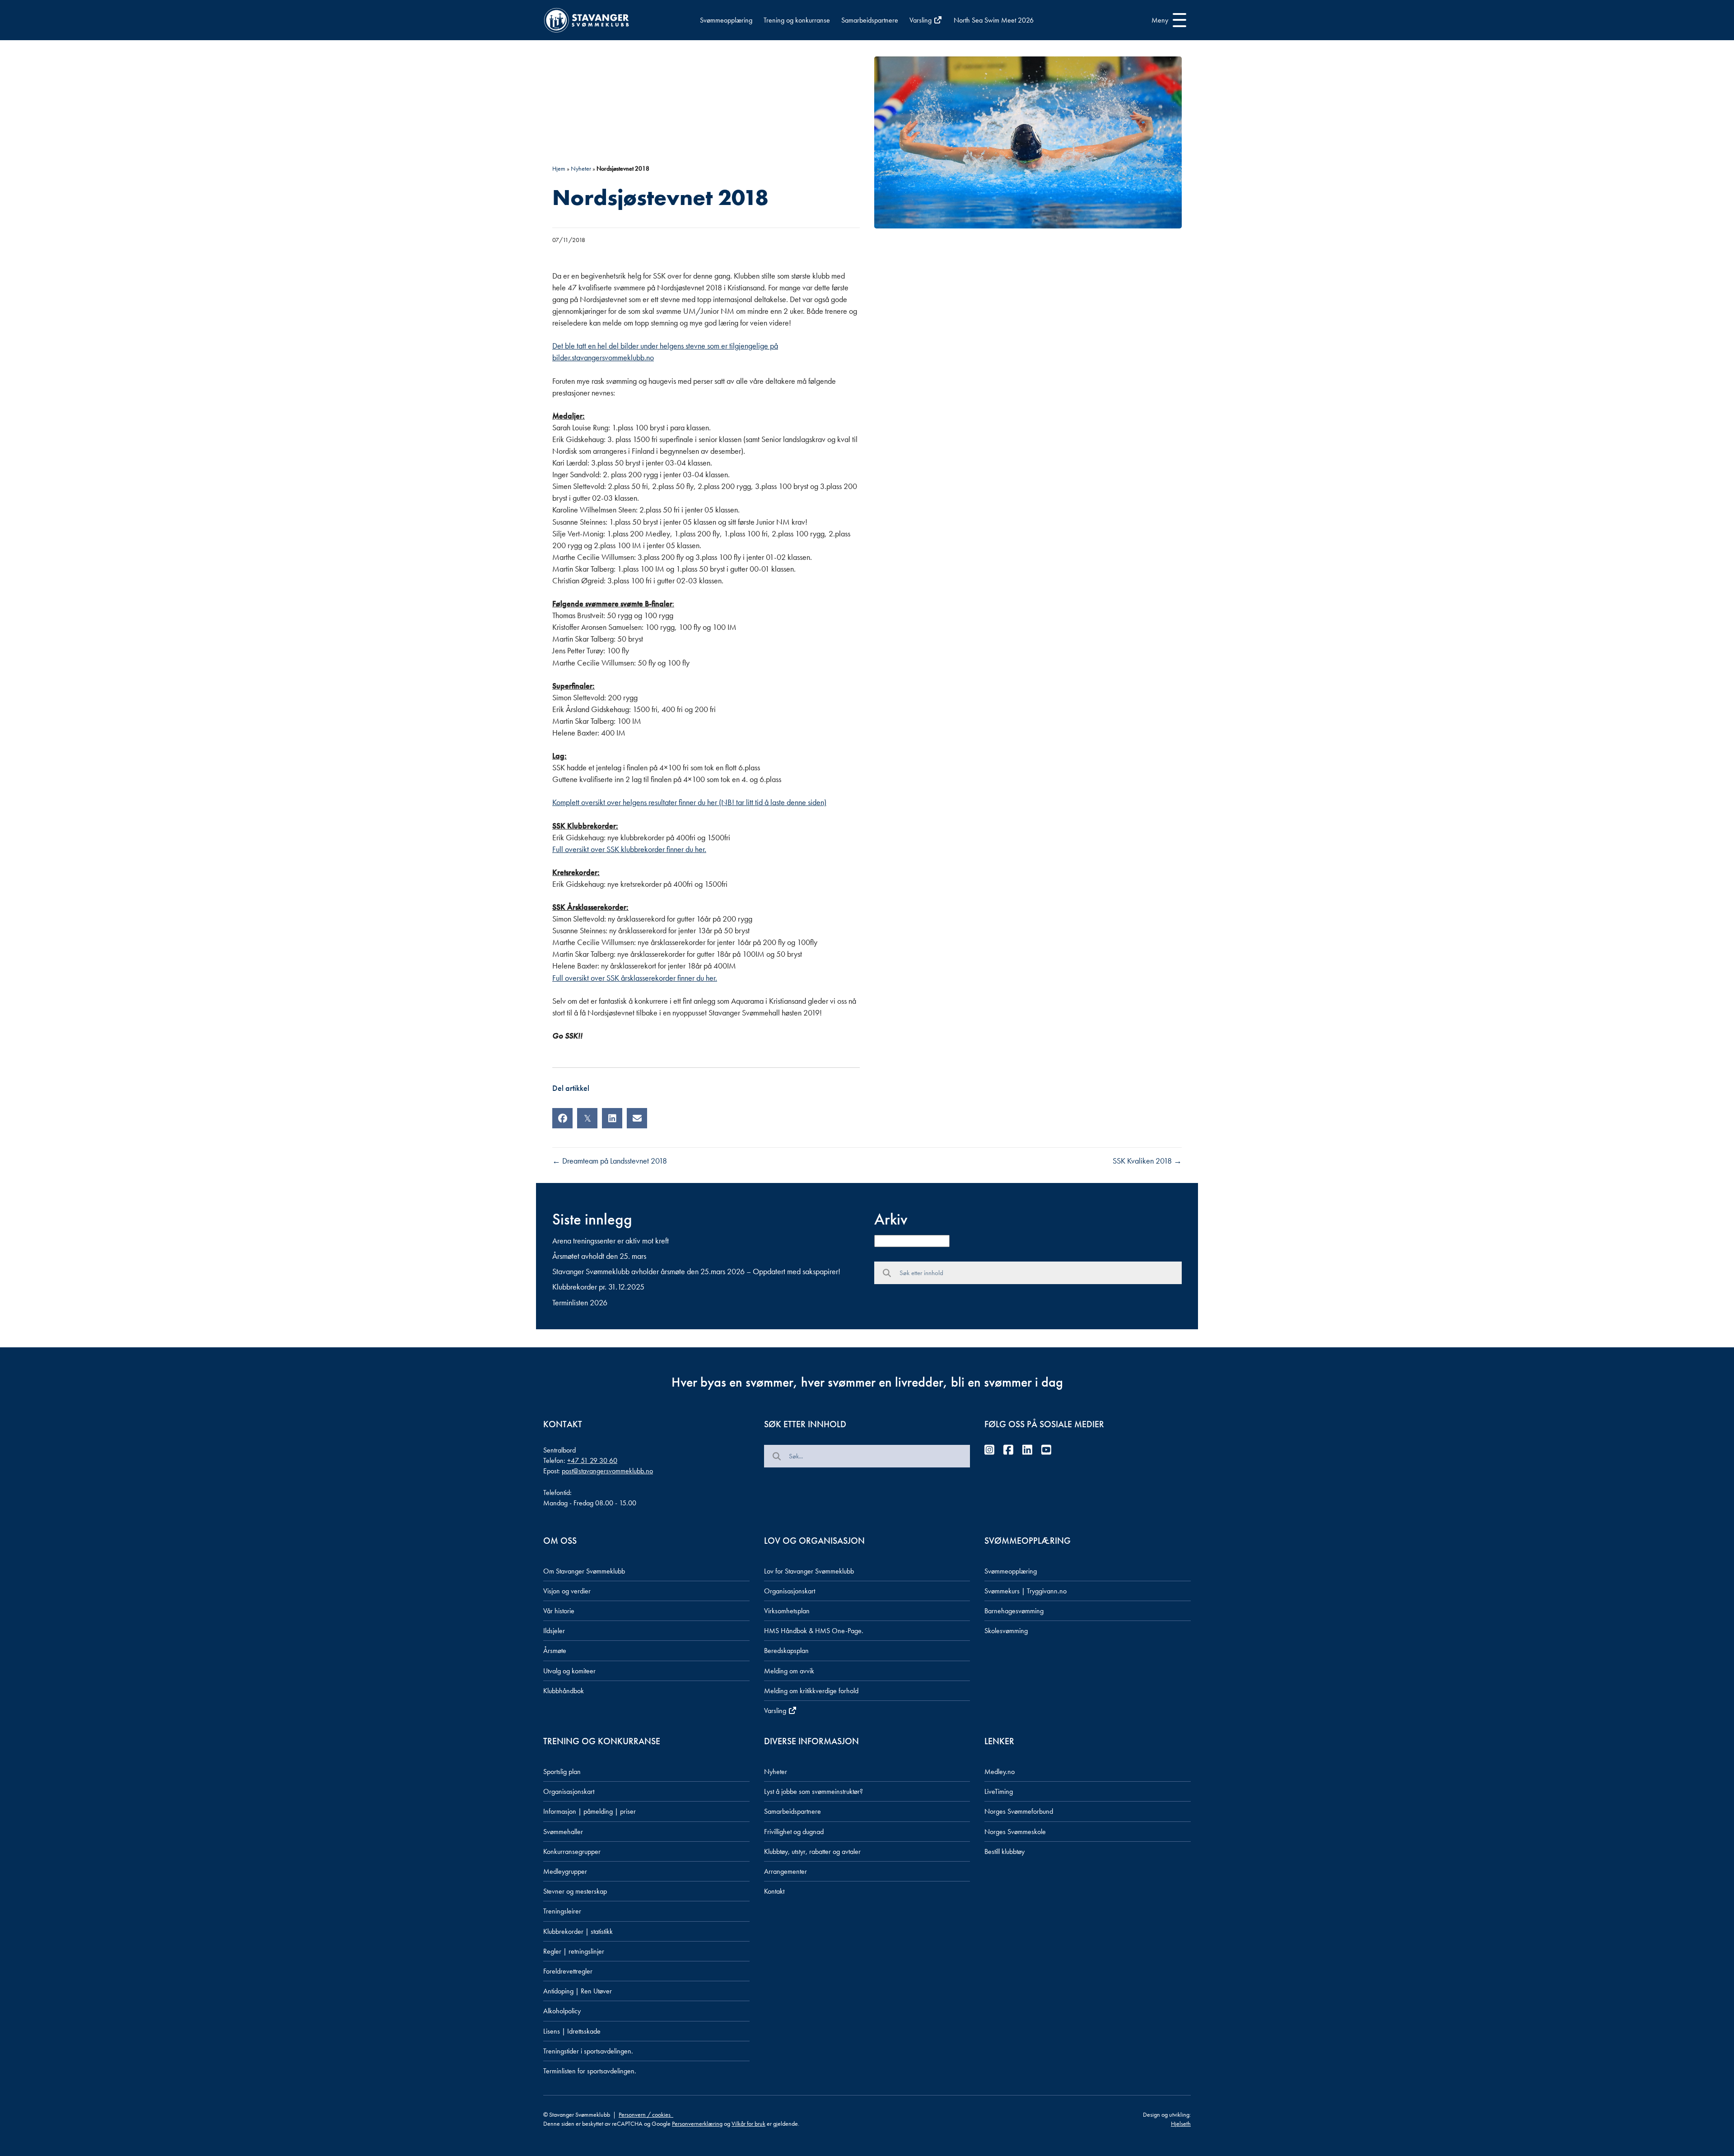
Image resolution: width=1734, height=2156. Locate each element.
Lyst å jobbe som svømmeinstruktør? (813, 1791)
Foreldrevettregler (568, 1971)
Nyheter (581, 168)
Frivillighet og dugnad (794, 1832)
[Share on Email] (637, 1118)
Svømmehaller (563, 1832)
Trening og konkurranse (797, 20)
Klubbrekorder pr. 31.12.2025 (598, 1287)
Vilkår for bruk (748, 2123)
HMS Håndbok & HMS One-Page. (814, 1631)
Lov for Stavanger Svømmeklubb (809, 1571)
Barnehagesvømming (1014, 1611)
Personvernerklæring (697, 2123)
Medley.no (1000, 1772)
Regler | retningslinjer (574, 1951)
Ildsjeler (554, 1631)
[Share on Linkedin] (612, 1118)
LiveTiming (999, 1791)
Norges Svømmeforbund (1019, 1811)
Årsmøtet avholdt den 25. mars (599, 1256)
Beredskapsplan (786, 1651)
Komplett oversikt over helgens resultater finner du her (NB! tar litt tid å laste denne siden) (689, 802)
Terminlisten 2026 (580, 1302)
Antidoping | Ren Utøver (578, 1991)
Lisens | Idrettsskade (572, 2031)
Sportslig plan (562, 1772)
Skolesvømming (1006, 1631)
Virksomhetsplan (787, 1611)
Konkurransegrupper (572, 1851)
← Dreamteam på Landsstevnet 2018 (610, 1161)
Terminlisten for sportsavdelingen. (590, 2071)
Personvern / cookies (646, 2114)
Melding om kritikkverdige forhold (811, 1691)
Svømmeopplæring (726, 20)
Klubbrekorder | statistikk (578, 1931)
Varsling (921, 20)
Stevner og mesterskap (575, 1891)
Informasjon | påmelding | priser (590, 1811)
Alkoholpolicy (562, 2011)
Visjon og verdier (567, 1591)
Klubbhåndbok (564, 1691)
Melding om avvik (789, 1671)
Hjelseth (1181, 2123)
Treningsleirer (562, 1911)
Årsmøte (555, 1651)
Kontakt (774, 1891)
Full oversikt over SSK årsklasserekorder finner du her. (635, 978)
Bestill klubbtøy (1005, 1851)
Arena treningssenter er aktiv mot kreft (611, 1241)
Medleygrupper (565, 1871)
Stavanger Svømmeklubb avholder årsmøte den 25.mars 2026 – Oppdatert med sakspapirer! (696, 1271)
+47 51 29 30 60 (592, 1460)
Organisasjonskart (790, 1591)
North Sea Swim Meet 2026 (994, 20)
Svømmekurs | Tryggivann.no (1025, 1591)
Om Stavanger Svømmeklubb (584, 1571)
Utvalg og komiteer (569, 1671)
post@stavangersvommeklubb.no (607, 1471)
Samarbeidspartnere (870, 20)
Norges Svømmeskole (1015, 1832)
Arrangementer (785, 1871)
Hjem (559, 168)
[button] (1167, 20)
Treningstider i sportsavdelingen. (588, 2051)
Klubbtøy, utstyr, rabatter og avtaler (812, 1851)
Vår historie (559, 1611)
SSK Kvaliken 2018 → (1147, 1161)
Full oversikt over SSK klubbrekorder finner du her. (629, 849)
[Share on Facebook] (562, 1118)
